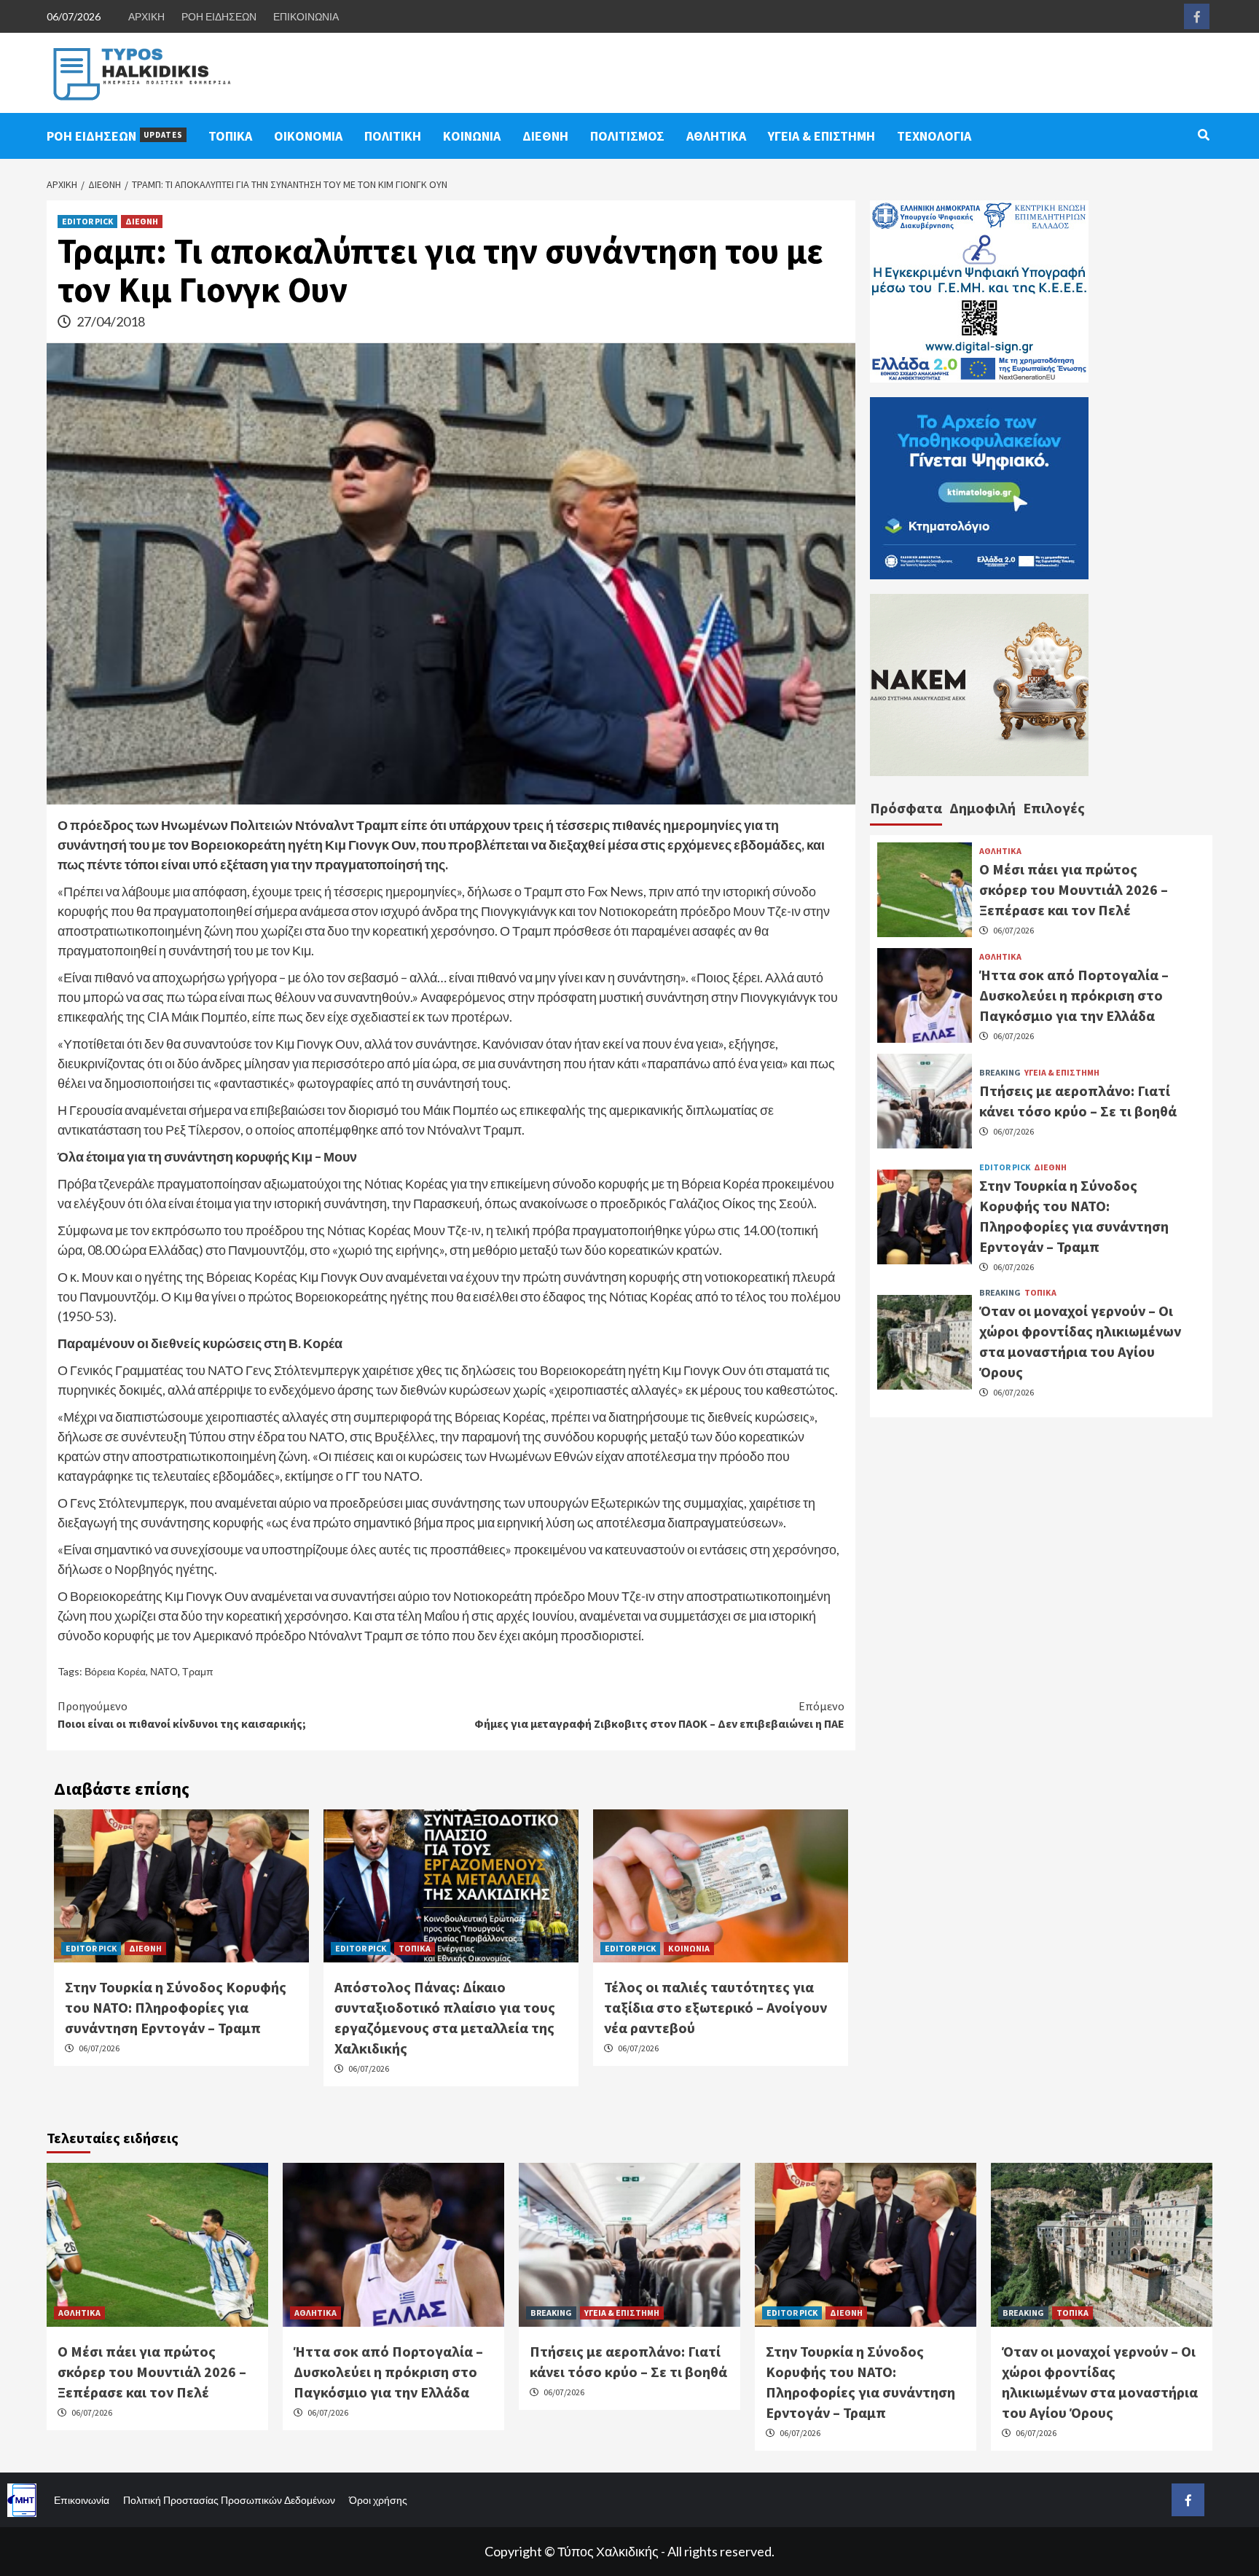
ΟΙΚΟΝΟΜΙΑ (308, 136)
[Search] (1203, 135)
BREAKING (1000, 1073)
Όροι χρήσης (378, 2500)
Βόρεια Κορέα (115, 1671)
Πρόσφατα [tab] (906, 808)
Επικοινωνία (82, 2500)
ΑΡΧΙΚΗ (146, 16)
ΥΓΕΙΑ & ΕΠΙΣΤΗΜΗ (821, 136)
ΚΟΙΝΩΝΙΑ (472, 136)
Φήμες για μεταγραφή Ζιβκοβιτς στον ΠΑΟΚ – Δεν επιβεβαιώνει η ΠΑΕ (659, 1715)
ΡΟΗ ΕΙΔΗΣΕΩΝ (219, 16)
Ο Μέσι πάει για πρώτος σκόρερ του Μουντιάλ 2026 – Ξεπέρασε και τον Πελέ (1074, 889)
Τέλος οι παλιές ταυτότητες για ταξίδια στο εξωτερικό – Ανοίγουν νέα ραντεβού (715, 2007)
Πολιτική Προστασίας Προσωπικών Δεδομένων (229, 2500)
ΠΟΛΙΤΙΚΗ (393, 136)
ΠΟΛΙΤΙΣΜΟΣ (627, 136)
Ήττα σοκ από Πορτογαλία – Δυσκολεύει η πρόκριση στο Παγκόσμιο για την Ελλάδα (1074, 995)
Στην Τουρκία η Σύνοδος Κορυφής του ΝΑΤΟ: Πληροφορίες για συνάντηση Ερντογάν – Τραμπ (176, 2007)
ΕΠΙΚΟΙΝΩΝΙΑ (306, 16)
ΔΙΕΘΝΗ (545, 136)
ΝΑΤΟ (164, 1671)
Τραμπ (198, 1671)
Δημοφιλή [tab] (983, 808)
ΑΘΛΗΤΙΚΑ (716, 136)
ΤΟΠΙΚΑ (230, 136)
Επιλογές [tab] (1054, 808)
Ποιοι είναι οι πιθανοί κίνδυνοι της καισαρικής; (182, 1715)
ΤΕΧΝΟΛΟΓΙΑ (934, 136)
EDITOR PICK (87, 221)
